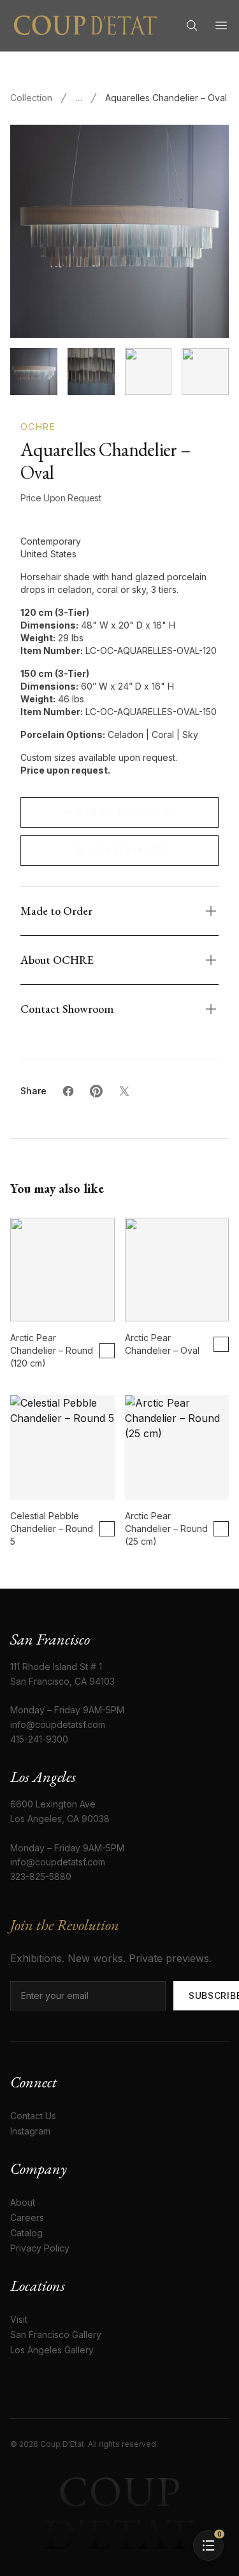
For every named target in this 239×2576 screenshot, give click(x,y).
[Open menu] (221, 25)
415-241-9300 (39, 1739)
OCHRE (38, 427)
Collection (31, 98)
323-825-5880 (41, 1876)
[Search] (192, 25)
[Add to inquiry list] (107, 1351)
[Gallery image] (91, 372)
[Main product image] (34, 372)
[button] (208, 2545)
